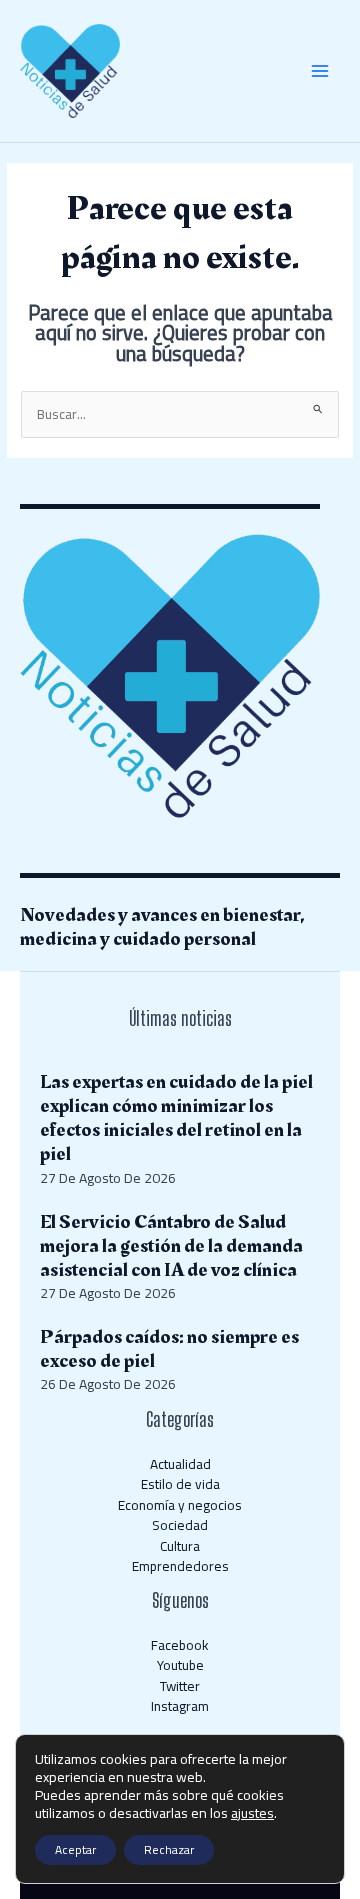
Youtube (180, 1665)
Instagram (180, 1706)
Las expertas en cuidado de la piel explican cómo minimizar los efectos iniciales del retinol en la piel (176, 1118)
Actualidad (180, 1464)
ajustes (252, 1813)
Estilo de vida (180, 1484)
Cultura (180, 1546)
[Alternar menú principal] (320, 71)
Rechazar (169, 1849)
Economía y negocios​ (180, 1505)
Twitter (180, 1686)
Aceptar (75, 1849)
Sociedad (180, 1525)
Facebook (180, 1645)
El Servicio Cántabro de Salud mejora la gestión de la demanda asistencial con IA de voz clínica (171, 1246)
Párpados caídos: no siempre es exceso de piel (169, 1349)
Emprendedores (180, 1566)
